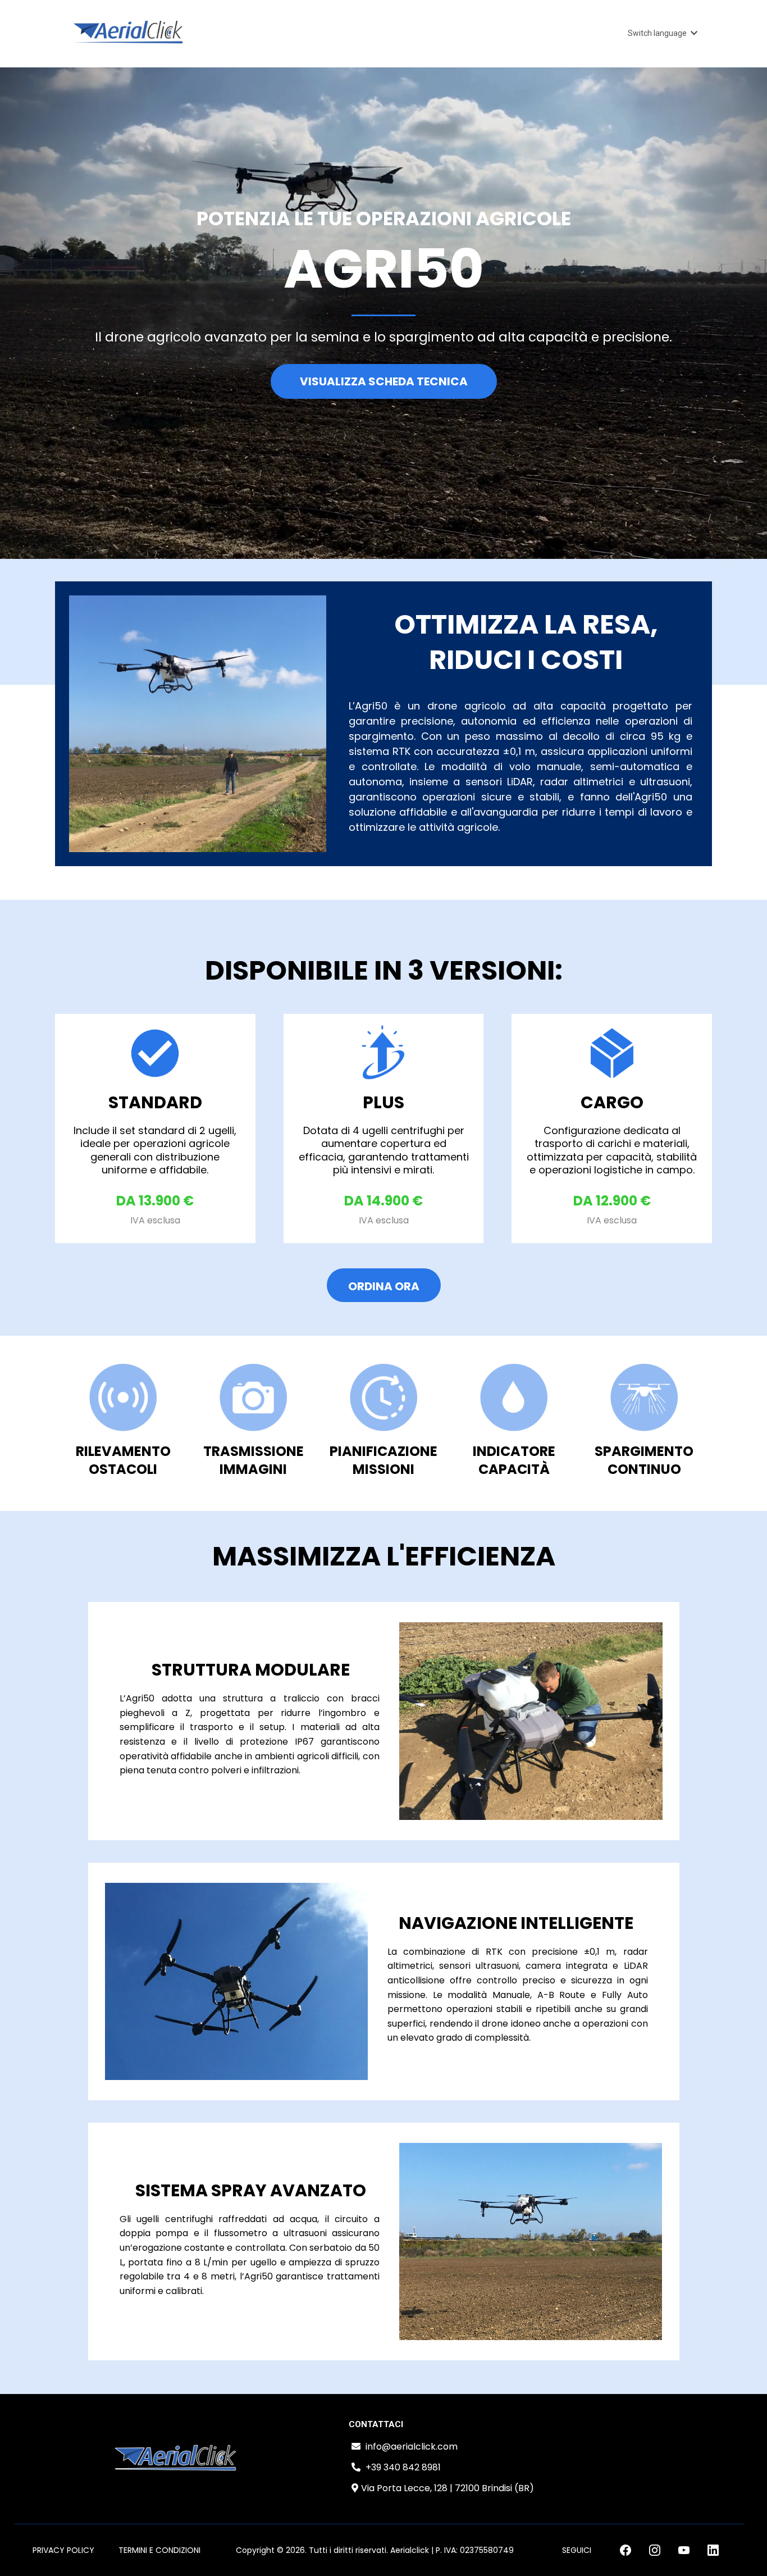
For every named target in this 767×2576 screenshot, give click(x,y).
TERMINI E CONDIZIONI (159, 2550)
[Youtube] (684, 2550)
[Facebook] (626, 2550)
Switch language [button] (658, 33)
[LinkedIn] (713, 2550)
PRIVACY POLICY (63, 2550)
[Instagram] (655, 2550)
